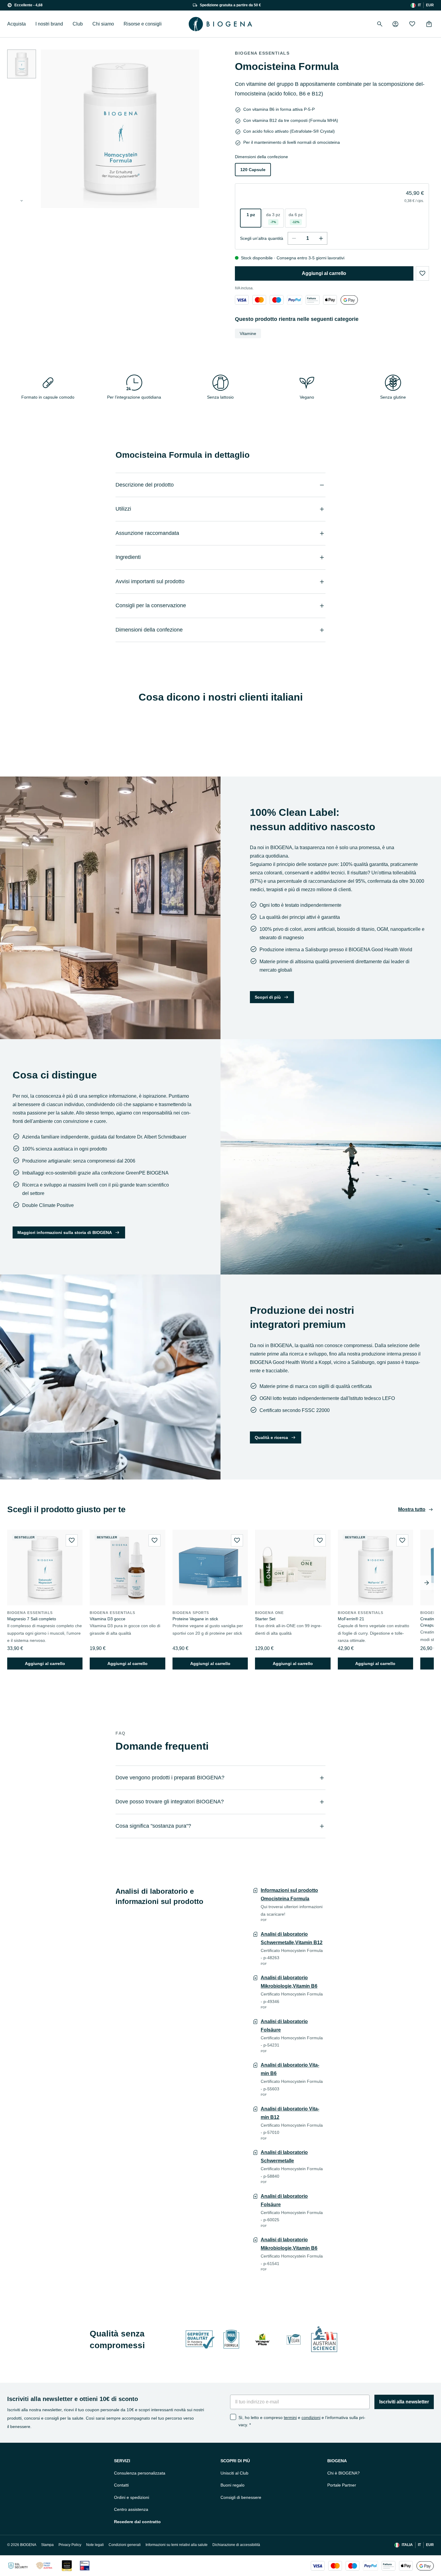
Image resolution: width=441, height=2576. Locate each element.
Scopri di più (268, 997)
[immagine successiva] (22, 201)
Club (78, 24)
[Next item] (427, 1583)
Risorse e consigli (143, 24)
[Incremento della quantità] (321, 238)
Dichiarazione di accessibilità (236, 2545)
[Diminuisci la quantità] (294, 238)
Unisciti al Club (234, 2473)
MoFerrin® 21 (351, 1619)
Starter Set (265, 1619)
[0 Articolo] (429, 24)
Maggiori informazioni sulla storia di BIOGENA (65, 1232)
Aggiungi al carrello (324, 273)
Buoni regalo (232, 2485)
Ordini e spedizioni (132, 2497)
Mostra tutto (412, 1509)
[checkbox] (233, 2417)
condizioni (311, 2418)
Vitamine (248, 333)
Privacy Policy (70, 2545)
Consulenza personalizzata (140, 2473)
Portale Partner (342, 2485)
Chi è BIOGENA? (343, 2473)
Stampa (47, 2545)
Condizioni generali (125, 2545)
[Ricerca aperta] (380, 24)
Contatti (121, 2485)
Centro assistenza (131, 2509)
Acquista (16, 24)
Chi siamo (103, 24)
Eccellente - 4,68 (28, 5)
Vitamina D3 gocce (108, 1619)
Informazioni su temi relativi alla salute (177, 2545)
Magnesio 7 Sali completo (32, 1619)
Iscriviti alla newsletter (404, 2402)
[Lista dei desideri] (412, 24)
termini (290, 2418)
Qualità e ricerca (271, 1437)
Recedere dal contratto (137, 2522)
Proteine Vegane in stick (195, 1619)
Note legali (95, 2545)
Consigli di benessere (241, 2497)
